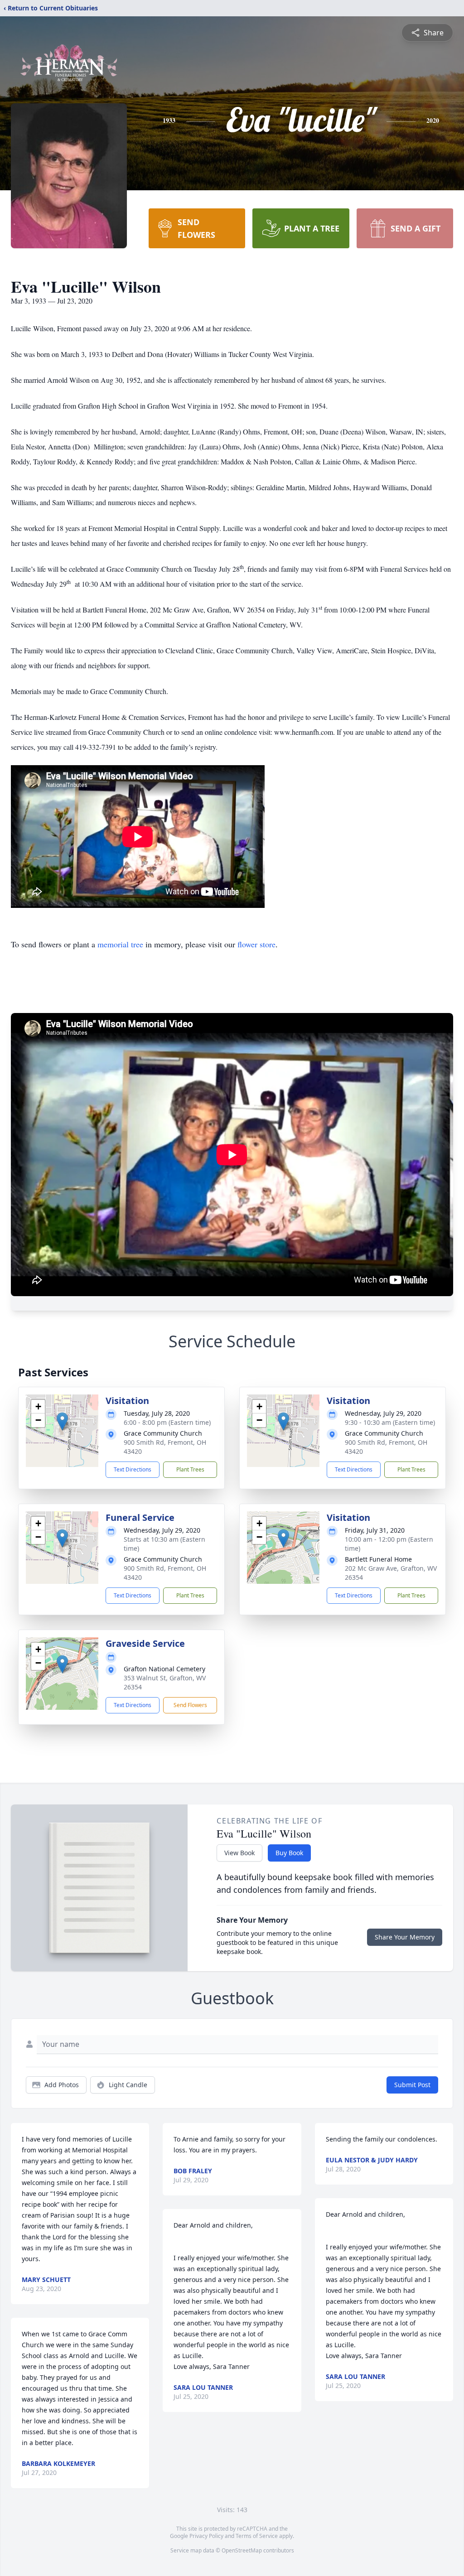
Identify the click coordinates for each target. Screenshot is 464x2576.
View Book (239, 1853)
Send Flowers (190, 1705)
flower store (256, 944)
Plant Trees (190, 1469)
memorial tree (120, 944)
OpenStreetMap (242, 2550)
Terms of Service (257, 2536)
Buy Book (289, 1853)
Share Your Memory (405, 1937)
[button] (62, 1421)
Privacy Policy (206, 2536)
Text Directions (133, 1469)
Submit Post (412, 2085)
